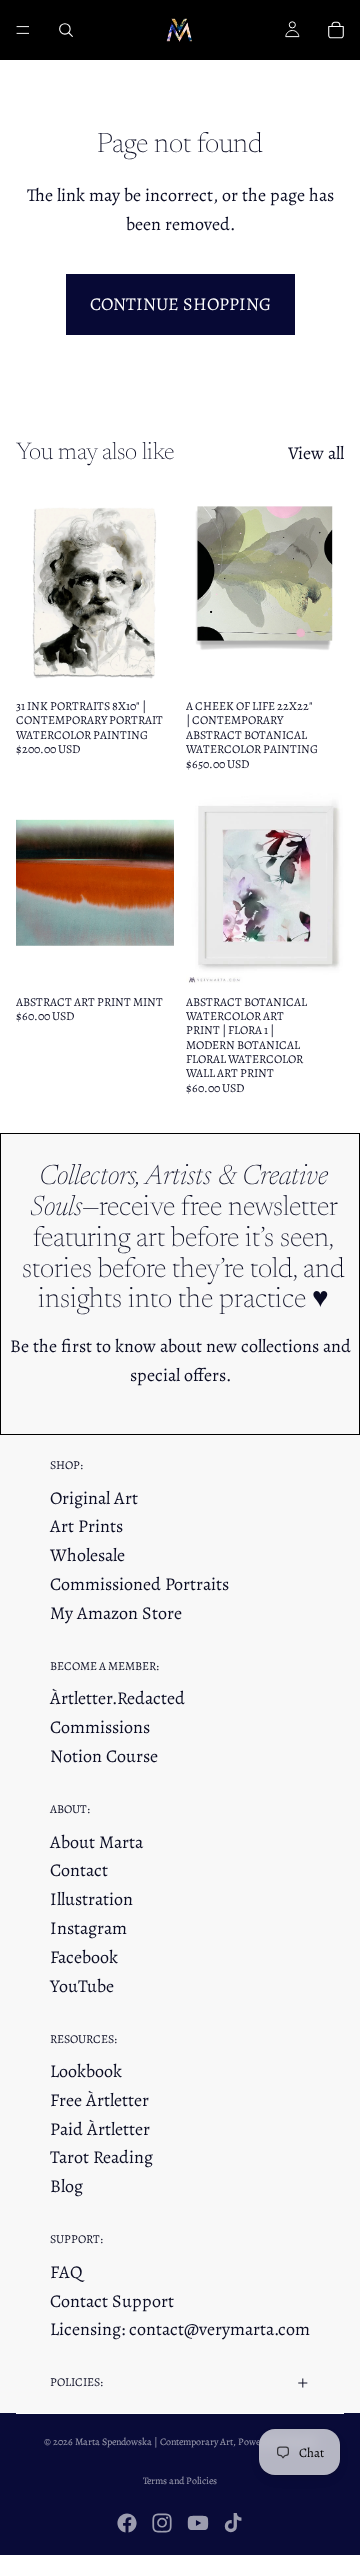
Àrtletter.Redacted (117, 1698)
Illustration (91, 1899)
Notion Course (104, 1756)
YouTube (82, 1986)
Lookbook (86, 2071)
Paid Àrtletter (100, 2129)
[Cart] (336, 30)
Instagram (88, 1928)
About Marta (96, 1842)
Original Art (94, 1498)
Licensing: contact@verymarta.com (180, 2329)
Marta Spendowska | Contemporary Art (154, 2441)
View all (316, 453)
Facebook (84, 1957)
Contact (79, 1870)
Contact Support (112, 2301)
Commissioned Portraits (139, 1584)
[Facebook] (127, 2523)
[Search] (66, 30)
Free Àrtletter (99, 2100)
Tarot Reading (101, 2157)
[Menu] (23, 30)
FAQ (66, 2272)
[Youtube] (198, 2523)
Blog (66, 2186)
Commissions (100, 1727)
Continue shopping (180, 304)
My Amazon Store (116, 1613)
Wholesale (87, 1555)
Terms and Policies (180, 2480)
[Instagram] (162, 2523)
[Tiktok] (233, 2523)
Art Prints (86, 1526)
